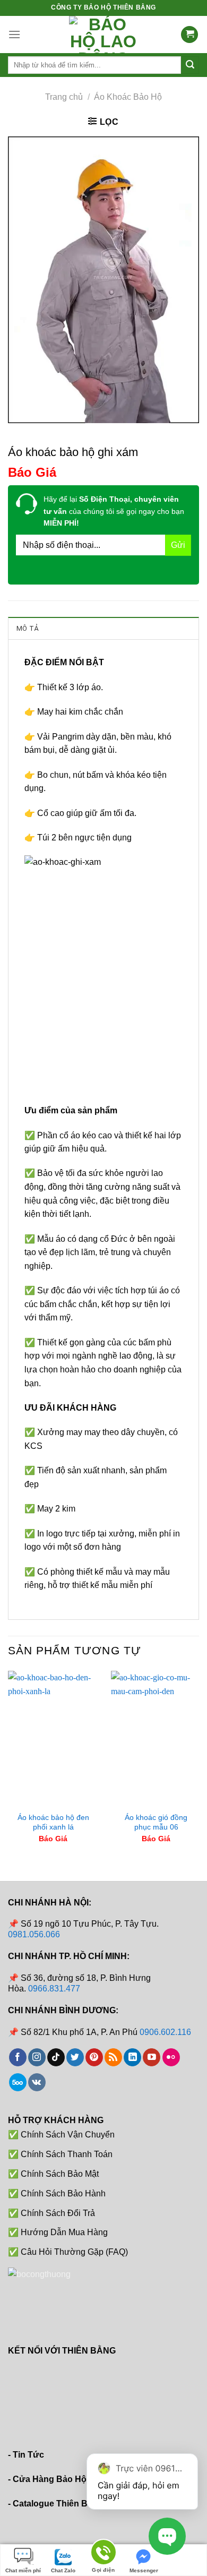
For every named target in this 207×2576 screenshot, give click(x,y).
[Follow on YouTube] (152, 2057)
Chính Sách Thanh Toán (67, 2154)
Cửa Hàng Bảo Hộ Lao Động (71, 2479)
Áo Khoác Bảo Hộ (128, 97)
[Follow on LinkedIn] (132, 2057)
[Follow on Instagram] (37, 2057)
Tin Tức (28, 2455)
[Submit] (190, 65)
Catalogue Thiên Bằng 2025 (68, 2504)
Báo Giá (32, 472)
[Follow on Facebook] (18, 2057)
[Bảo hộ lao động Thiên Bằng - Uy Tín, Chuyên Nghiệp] (103, 35)
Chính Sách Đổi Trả (58, 2213)
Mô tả (27, 628)
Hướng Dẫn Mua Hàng (64, 2232)
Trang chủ (64, 97)
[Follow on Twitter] (75, 2057)
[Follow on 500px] (18, 2082)
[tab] (103, 628)
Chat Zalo (63, 2570)
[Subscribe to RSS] (113, 2057)
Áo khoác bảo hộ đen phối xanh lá (53, 1822)
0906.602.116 (165, 2032)
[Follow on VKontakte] (37, 2082)
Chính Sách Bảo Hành (63, 2193)
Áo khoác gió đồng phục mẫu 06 (156, 1822)
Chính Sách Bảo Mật (60, 2174)
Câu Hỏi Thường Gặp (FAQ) (74, 2252)
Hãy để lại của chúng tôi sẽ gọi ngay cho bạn (114, 511)
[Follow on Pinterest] (94, 2057)
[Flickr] (171, 2057)
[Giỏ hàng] (189, 35)
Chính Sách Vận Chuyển (68, 2135)
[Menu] (14, 34)
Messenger (144, 2570)
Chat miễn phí (23, 2570)
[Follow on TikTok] (56, 2057)
